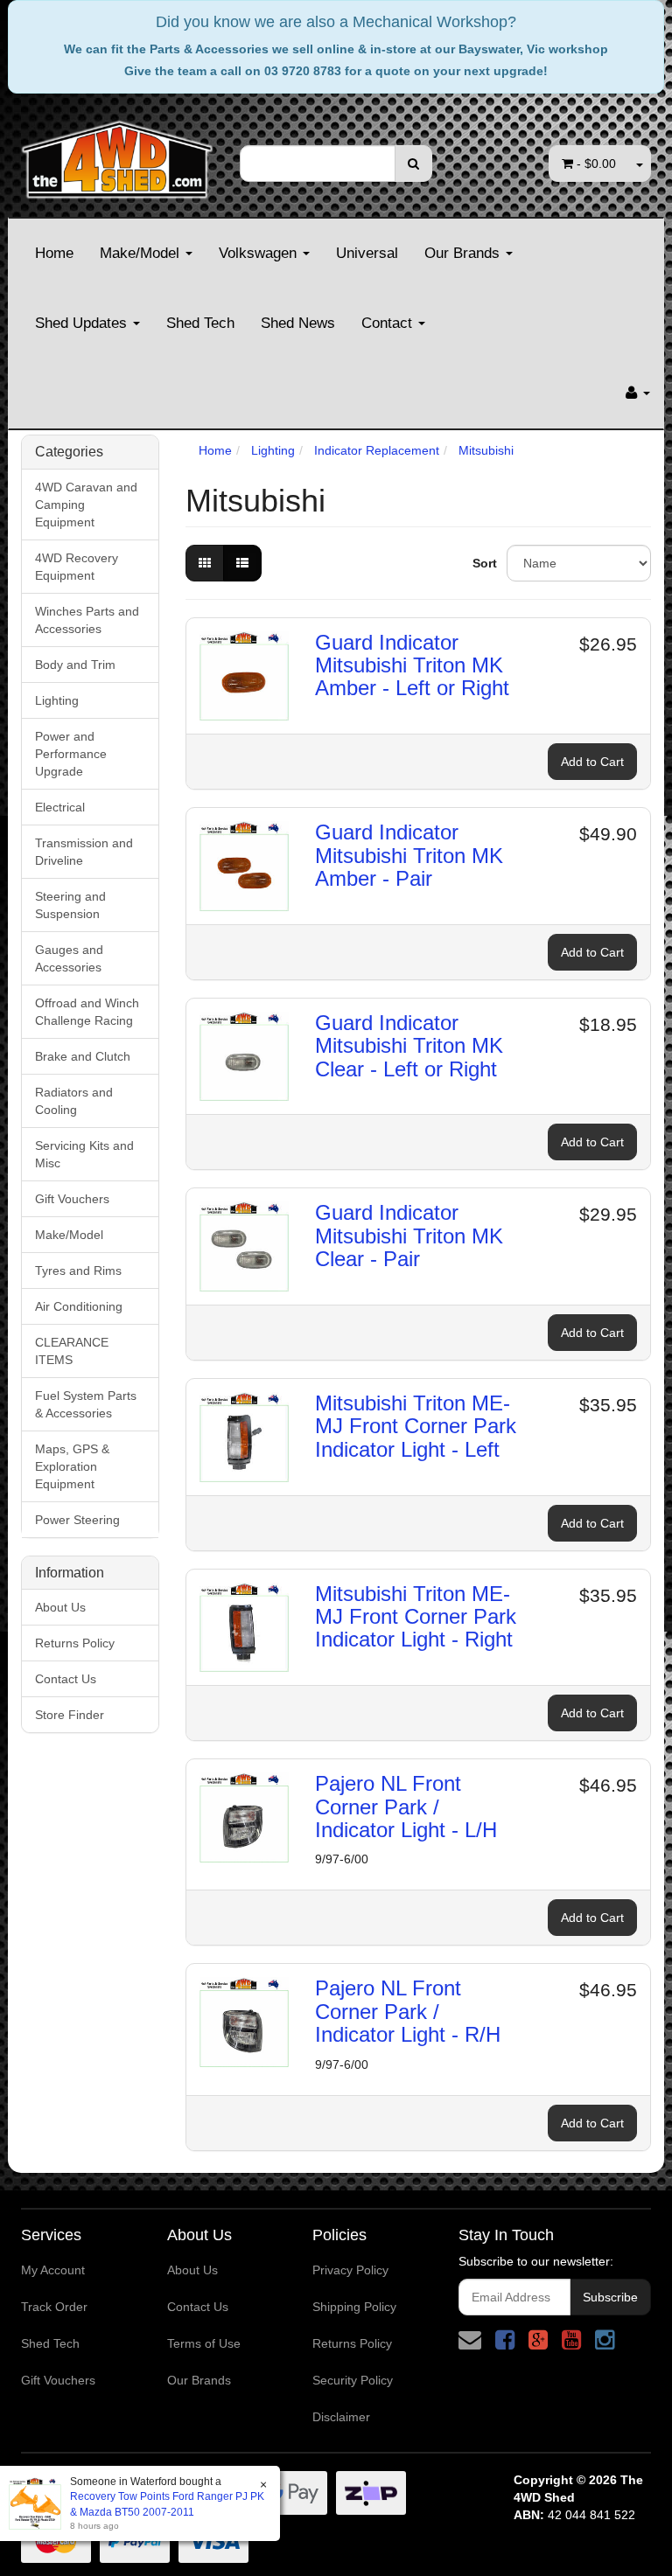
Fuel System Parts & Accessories (86, 1404)
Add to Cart (592, 762)
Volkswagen (260, 253)
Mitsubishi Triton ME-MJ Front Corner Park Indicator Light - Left (416, 1426)
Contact (389, 323)
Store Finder (70, 1715)
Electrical (60, 807)
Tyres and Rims (78, 1271)
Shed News (298, 323)
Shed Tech (200, 323)
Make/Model (142, 253)
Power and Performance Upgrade (71, 754)
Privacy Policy (350, 2270)
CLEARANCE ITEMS (72, 1351)
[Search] (413, 164)
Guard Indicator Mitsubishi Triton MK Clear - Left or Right (409, 1046)
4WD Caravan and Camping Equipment (86, 505)
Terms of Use (204, 2343)
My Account (53, 2270)
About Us (60, 1607)
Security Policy (353, 2380)
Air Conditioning (79, 1306)
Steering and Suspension (70, 905)
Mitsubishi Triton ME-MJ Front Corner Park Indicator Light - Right (416, 1617)
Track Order (54, 2307)
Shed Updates (83, 323)
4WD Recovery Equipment (77, 567)
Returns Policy (75, 1643)
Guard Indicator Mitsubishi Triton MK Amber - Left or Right (412, 665)
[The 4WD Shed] (117, 154)
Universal (367, 253)
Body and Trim (75, 665)
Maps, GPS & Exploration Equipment (72, 1466)
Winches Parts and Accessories (87, 620)
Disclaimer (341, 2417)
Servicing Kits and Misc (84, 1154)
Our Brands (464, 253)
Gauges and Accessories (69, 958)
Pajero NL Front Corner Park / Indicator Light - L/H (406, 1807)
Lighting (57, 700)
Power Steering (77, 1520)
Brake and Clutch (83, 1056)
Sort (483, 563)
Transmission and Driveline (84, 852)
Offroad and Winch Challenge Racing (87, 1012)
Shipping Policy (354, 2307)
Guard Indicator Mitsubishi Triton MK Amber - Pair (409, 855)
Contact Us (66, 1679)
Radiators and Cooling (74, 1101)
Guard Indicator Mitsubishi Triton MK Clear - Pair (409, 1236)
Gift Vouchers (72, 1199)
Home (54, 253)
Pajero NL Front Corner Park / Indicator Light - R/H (408, 2011)
